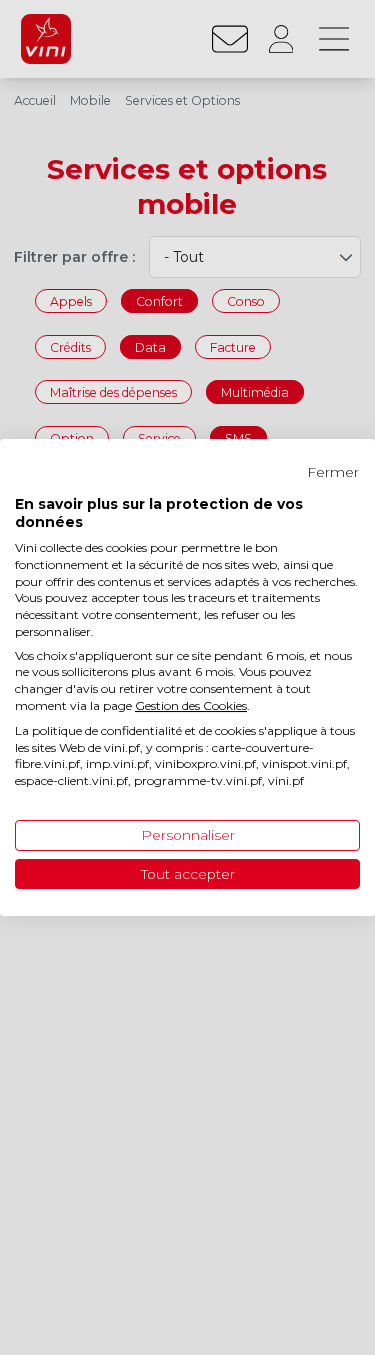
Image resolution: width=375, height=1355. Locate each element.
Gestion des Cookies (191, 705)
